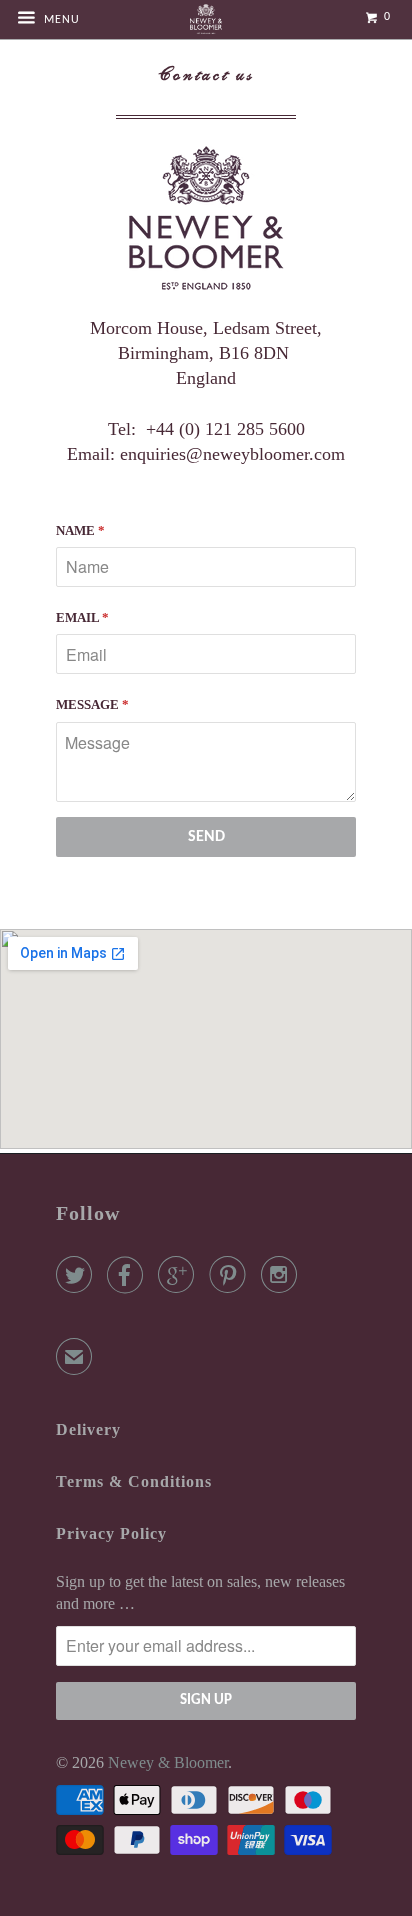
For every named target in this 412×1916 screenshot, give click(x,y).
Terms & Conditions (134, 1481)
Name (80, 530)
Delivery (88, 1429)
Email (82, 617)
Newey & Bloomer (168, 1762)
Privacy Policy (111, 1533)
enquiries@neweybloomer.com (232, 454)
